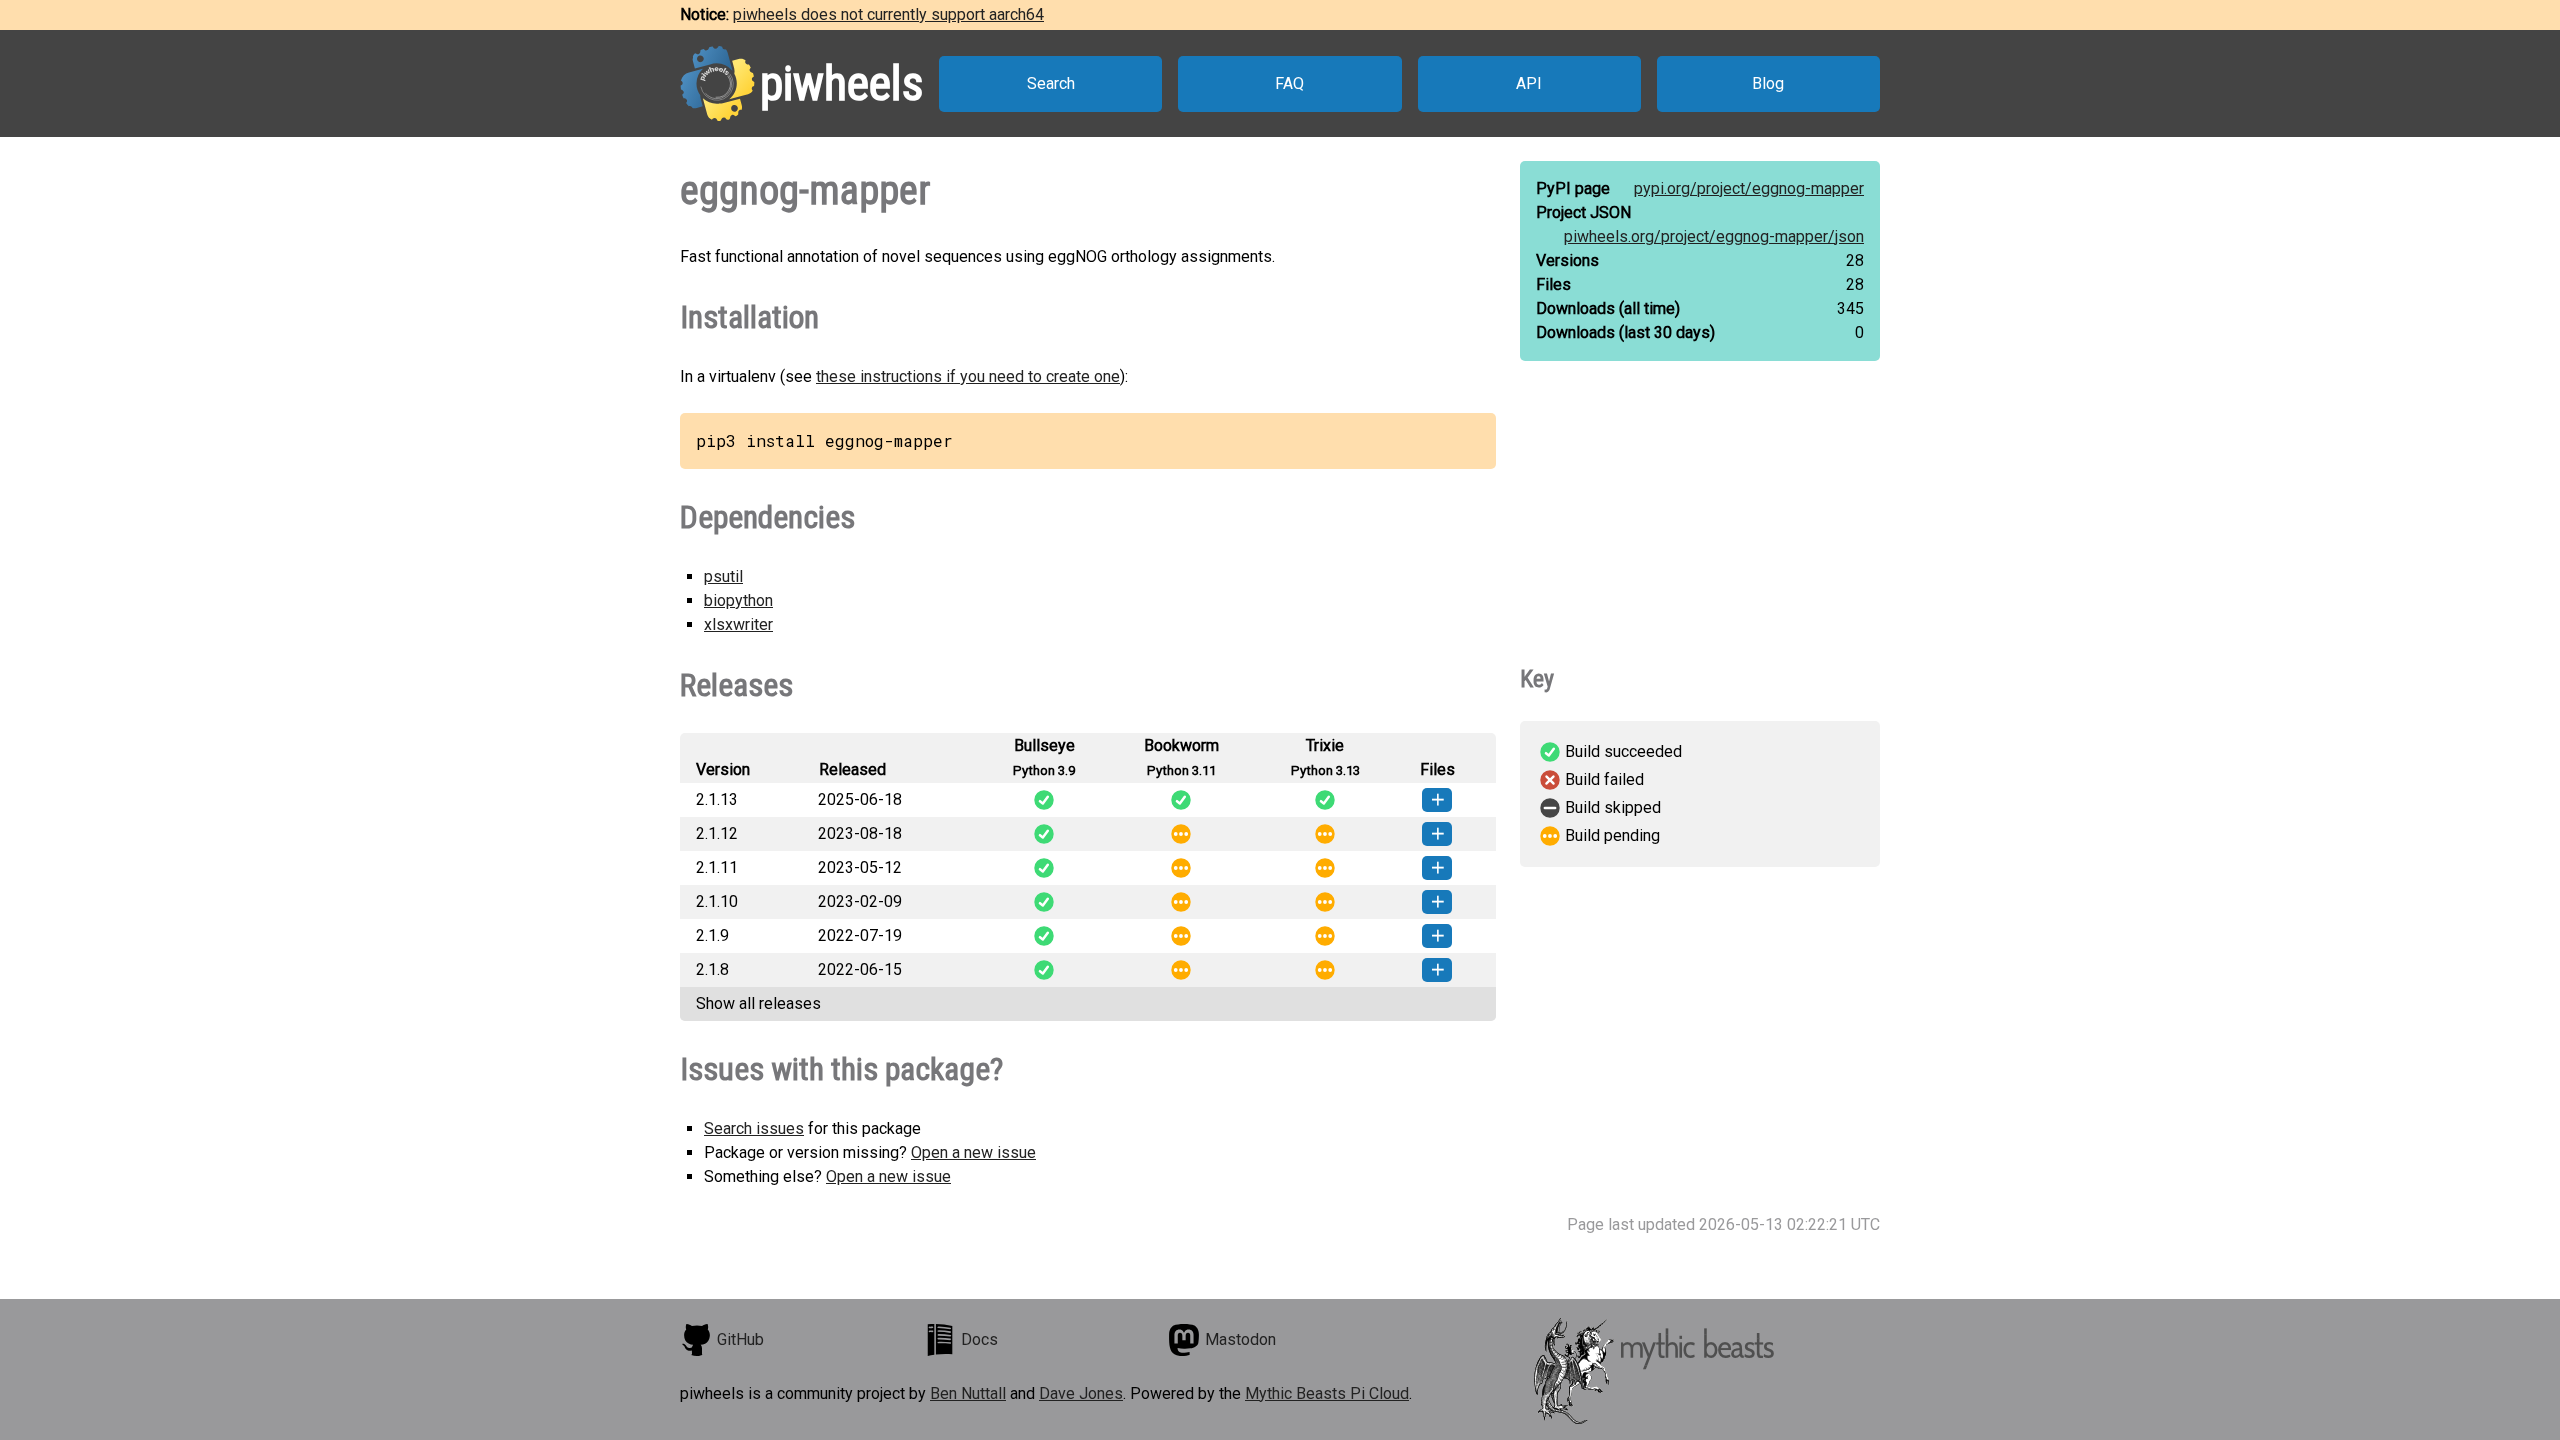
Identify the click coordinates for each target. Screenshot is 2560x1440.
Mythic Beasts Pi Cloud (1327, 1393)
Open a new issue (973, 1152)
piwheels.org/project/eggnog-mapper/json (1714, 236)
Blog (1768, 83)
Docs (979, 1339)
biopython (738, 600)
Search (1051, 83)
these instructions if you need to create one (968, 376)
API (1529, 83)
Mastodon (1240, 1339)
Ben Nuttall (968, 1393)
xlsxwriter (738, 624)
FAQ (1289, 83)
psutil (723, 576)
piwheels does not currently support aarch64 (888, 14)
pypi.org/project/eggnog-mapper (1749, 188)
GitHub (740, 1339)
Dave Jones (1081, 1393)
